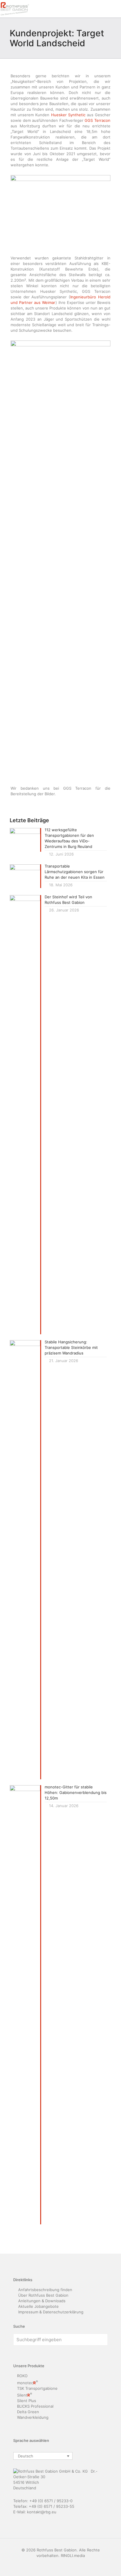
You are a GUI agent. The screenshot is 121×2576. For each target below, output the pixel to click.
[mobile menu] (113, 9)
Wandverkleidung (33, 2417)
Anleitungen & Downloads (42, 2301)
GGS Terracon (97, 120)
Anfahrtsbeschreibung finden (45, 2290)
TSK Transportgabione (37, 2388)
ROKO (22, 2376)
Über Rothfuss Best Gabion (43, 2295)
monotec (27, 2383)
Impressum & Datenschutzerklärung (51, 2312)
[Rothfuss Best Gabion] (15, 9)
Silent (25, 2395)
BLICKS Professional (35, 2406)
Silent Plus (27, 2401)
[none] (43, 2456)
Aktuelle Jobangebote (38, 2306)
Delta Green (28, 2412)
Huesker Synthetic (68, 115)
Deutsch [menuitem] (26, 2456)
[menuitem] (43, 2456)
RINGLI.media (73, 2556)
